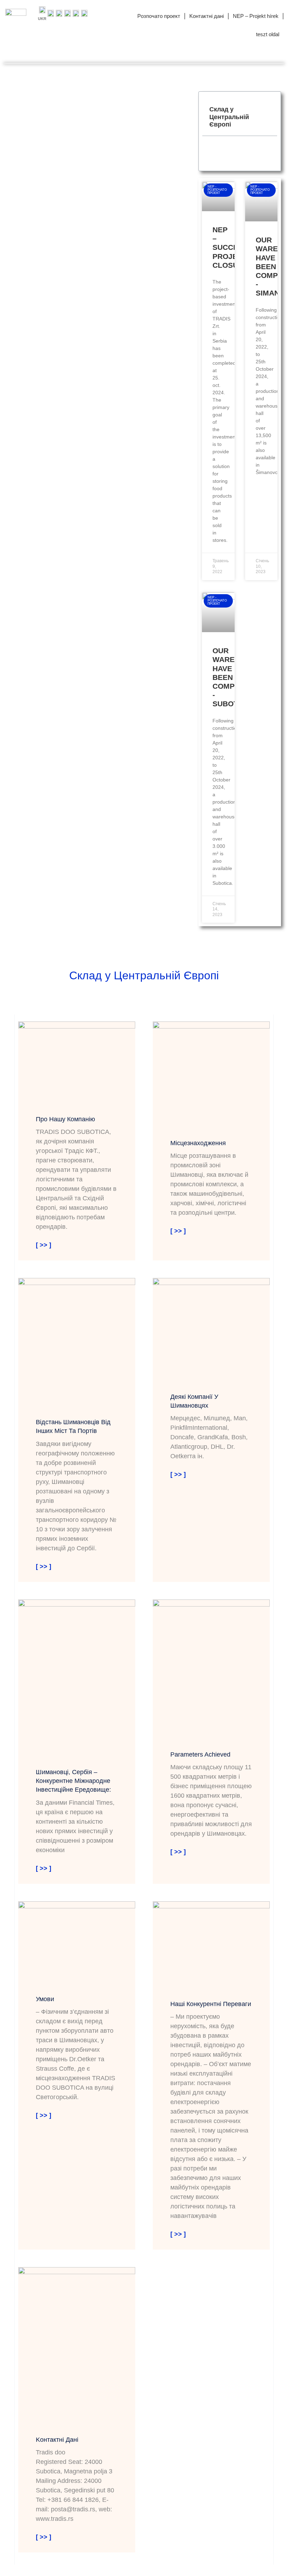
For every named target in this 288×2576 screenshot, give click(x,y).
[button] (268, 117)
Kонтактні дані (207, 16)
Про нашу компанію (66, 1119)
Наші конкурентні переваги (211, 2004)
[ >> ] (44, 1245)
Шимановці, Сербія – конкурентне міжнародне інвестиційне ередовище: (73, 1781)
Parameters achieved (200, 1754)
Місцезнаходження (198, 1143)
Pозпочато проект (159, 16)
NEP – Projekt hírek (256, 16)
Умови (45, 1999)
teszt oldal (268, 34)
